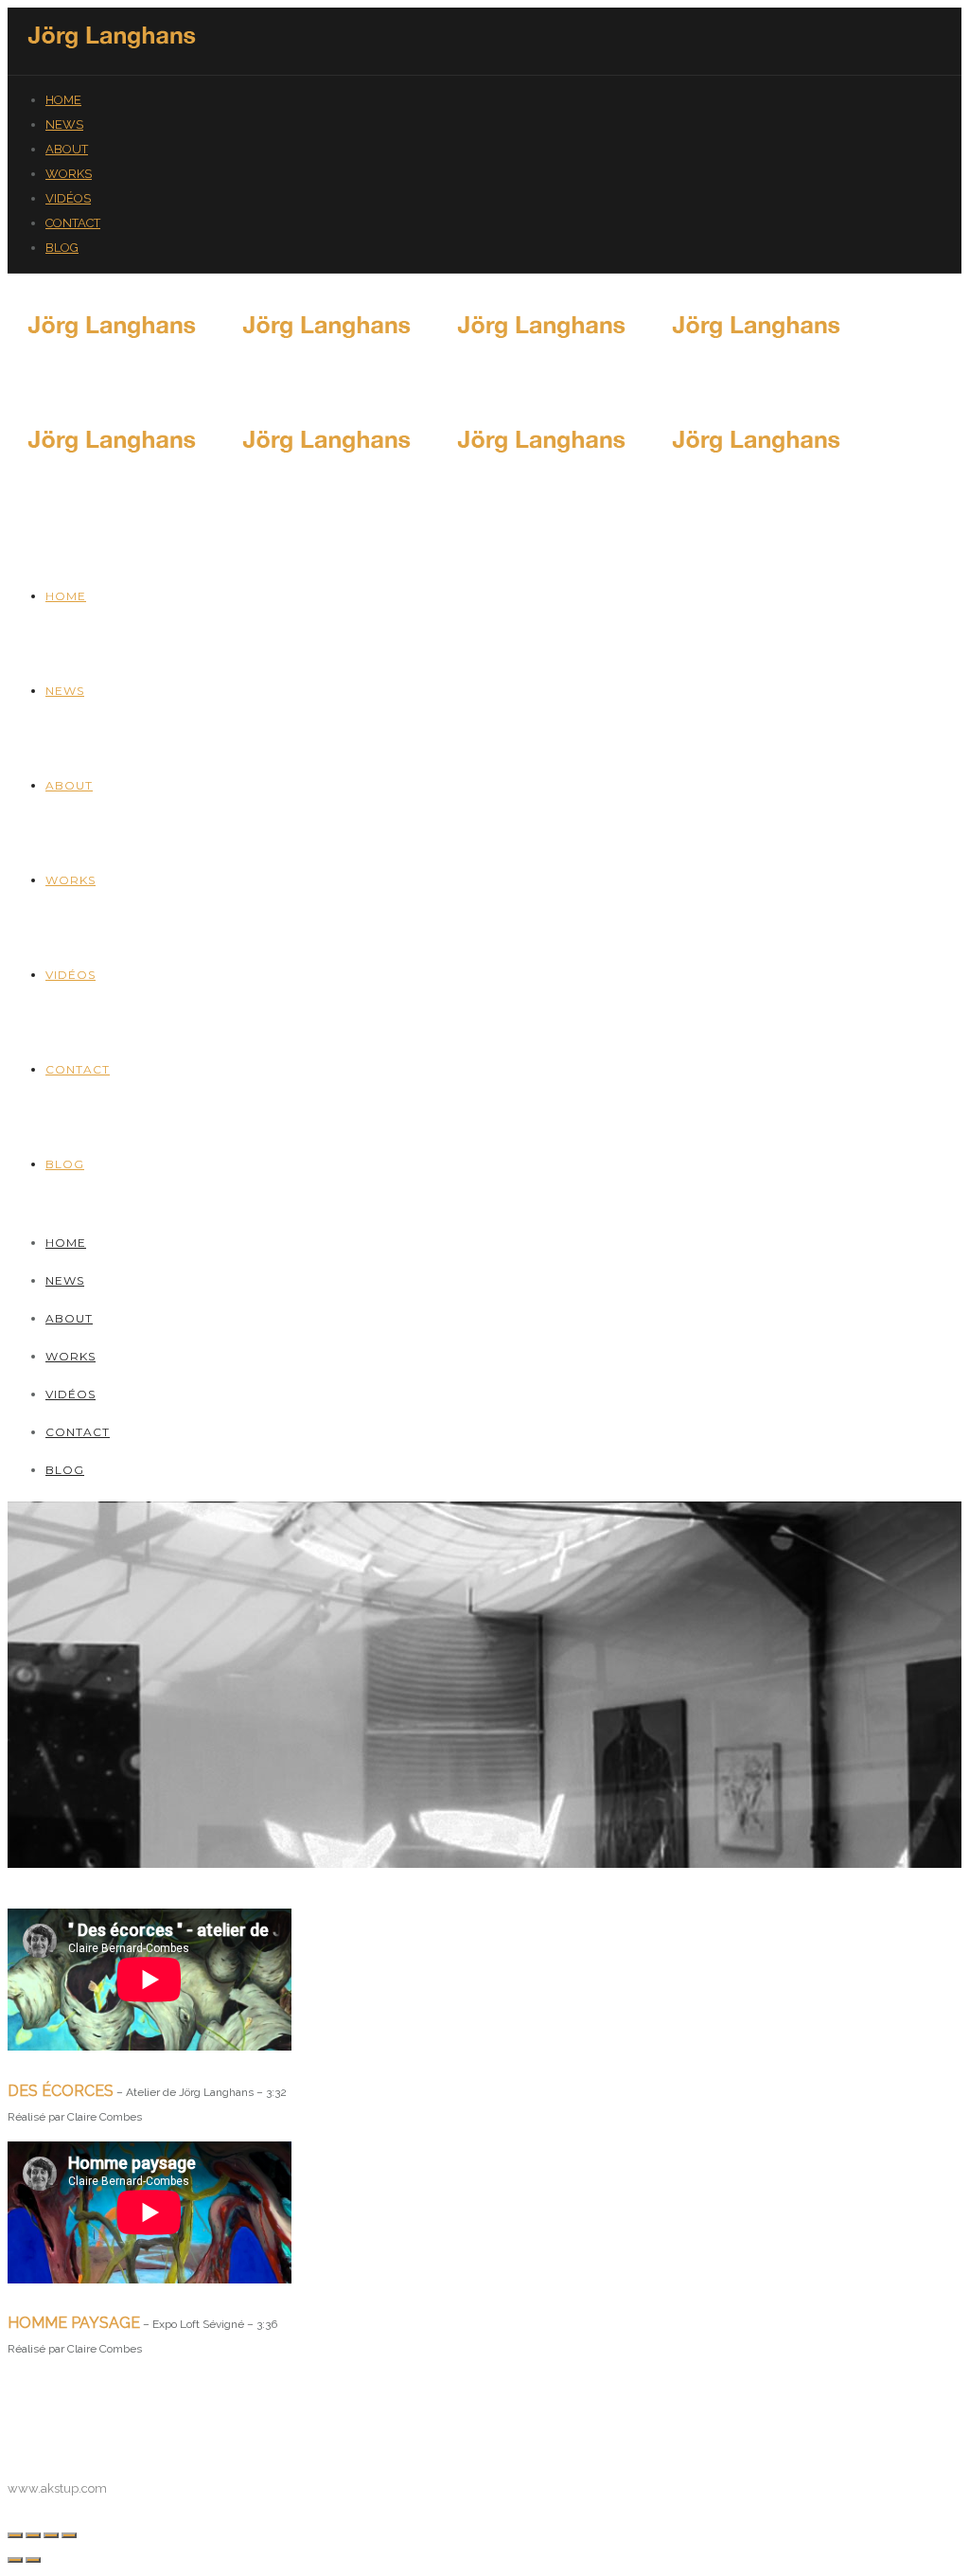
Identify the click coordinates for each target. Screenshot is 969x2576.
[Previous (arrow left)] (15, 2560)
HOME (63, 100)
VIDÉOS (68, 198)
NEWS (64, 124)
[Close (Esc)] (15, 2535)
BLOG (62, 248)
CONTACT (73, 223)
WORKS (69, 174)
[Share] (33, 2535)
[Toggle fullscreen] (51, 2535)
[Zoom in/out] (69, 2535)
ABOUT (67, 149)
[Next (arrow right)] (33, 2560)
